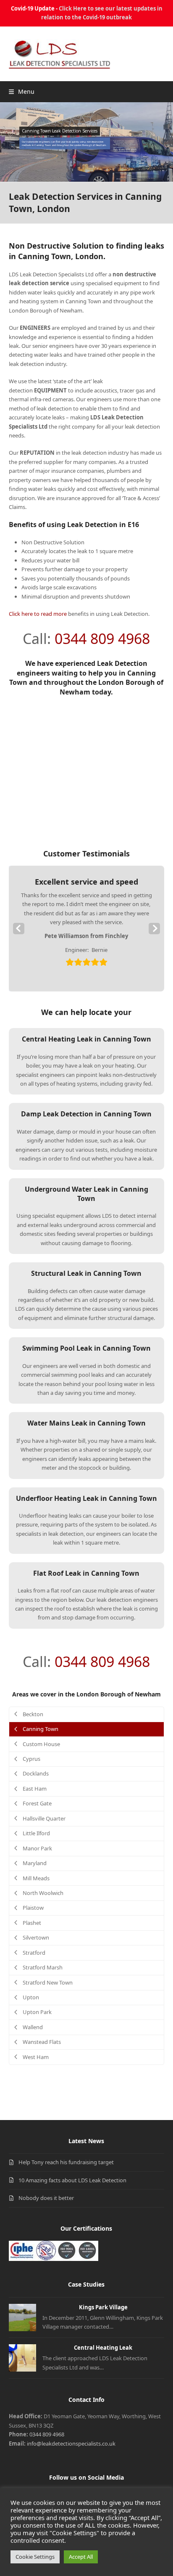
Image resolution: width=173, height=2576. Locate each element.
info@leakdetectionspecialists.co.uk (71, 2443)
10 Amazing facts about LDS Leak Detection (72, 2180)
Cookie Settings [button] (35, 2557)
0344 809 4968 (102, 639)
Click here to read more (38, 614)
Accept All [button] (81, 2557)
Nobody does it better (46, 2198)
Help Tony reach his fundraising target (66, 2162)
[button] (22, 91)
